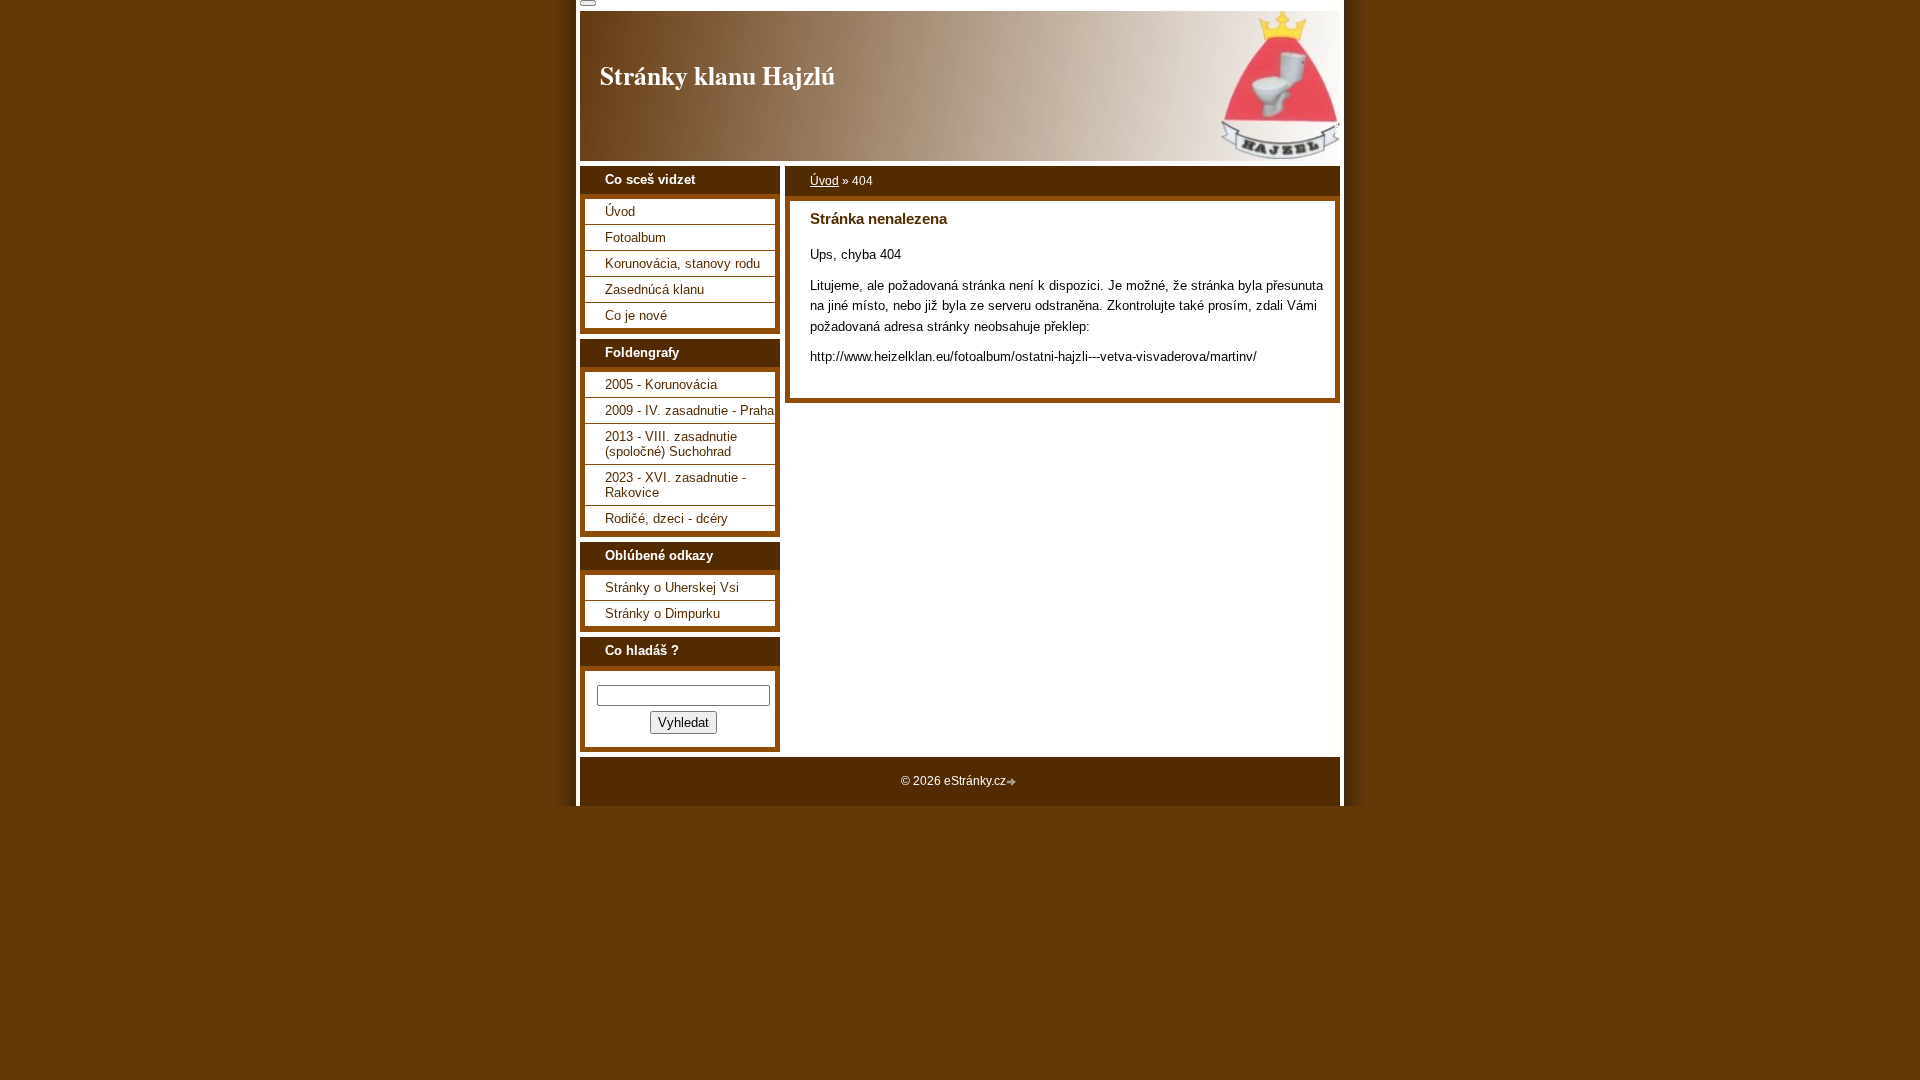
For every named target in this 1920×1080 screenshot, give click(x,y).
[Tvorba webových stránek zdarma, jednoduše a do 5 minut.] (1013, 782)
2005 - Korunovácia (661, 384)
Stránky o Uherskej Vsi (672, 587)
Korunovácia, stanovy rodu (682, 263)
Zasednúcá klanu (654, 289)
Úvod (824, 181)
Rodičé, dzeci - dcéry (666, 518)
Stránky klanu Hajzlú (717, 75)
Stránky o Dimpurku (662, 613)
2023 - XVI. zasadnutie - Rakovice (675, 485)
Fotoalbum (635, 237)
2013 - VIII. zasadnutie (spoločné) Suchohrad (671, 444)
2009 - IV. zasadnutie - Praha (689, 410)
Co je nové (636, 315)
